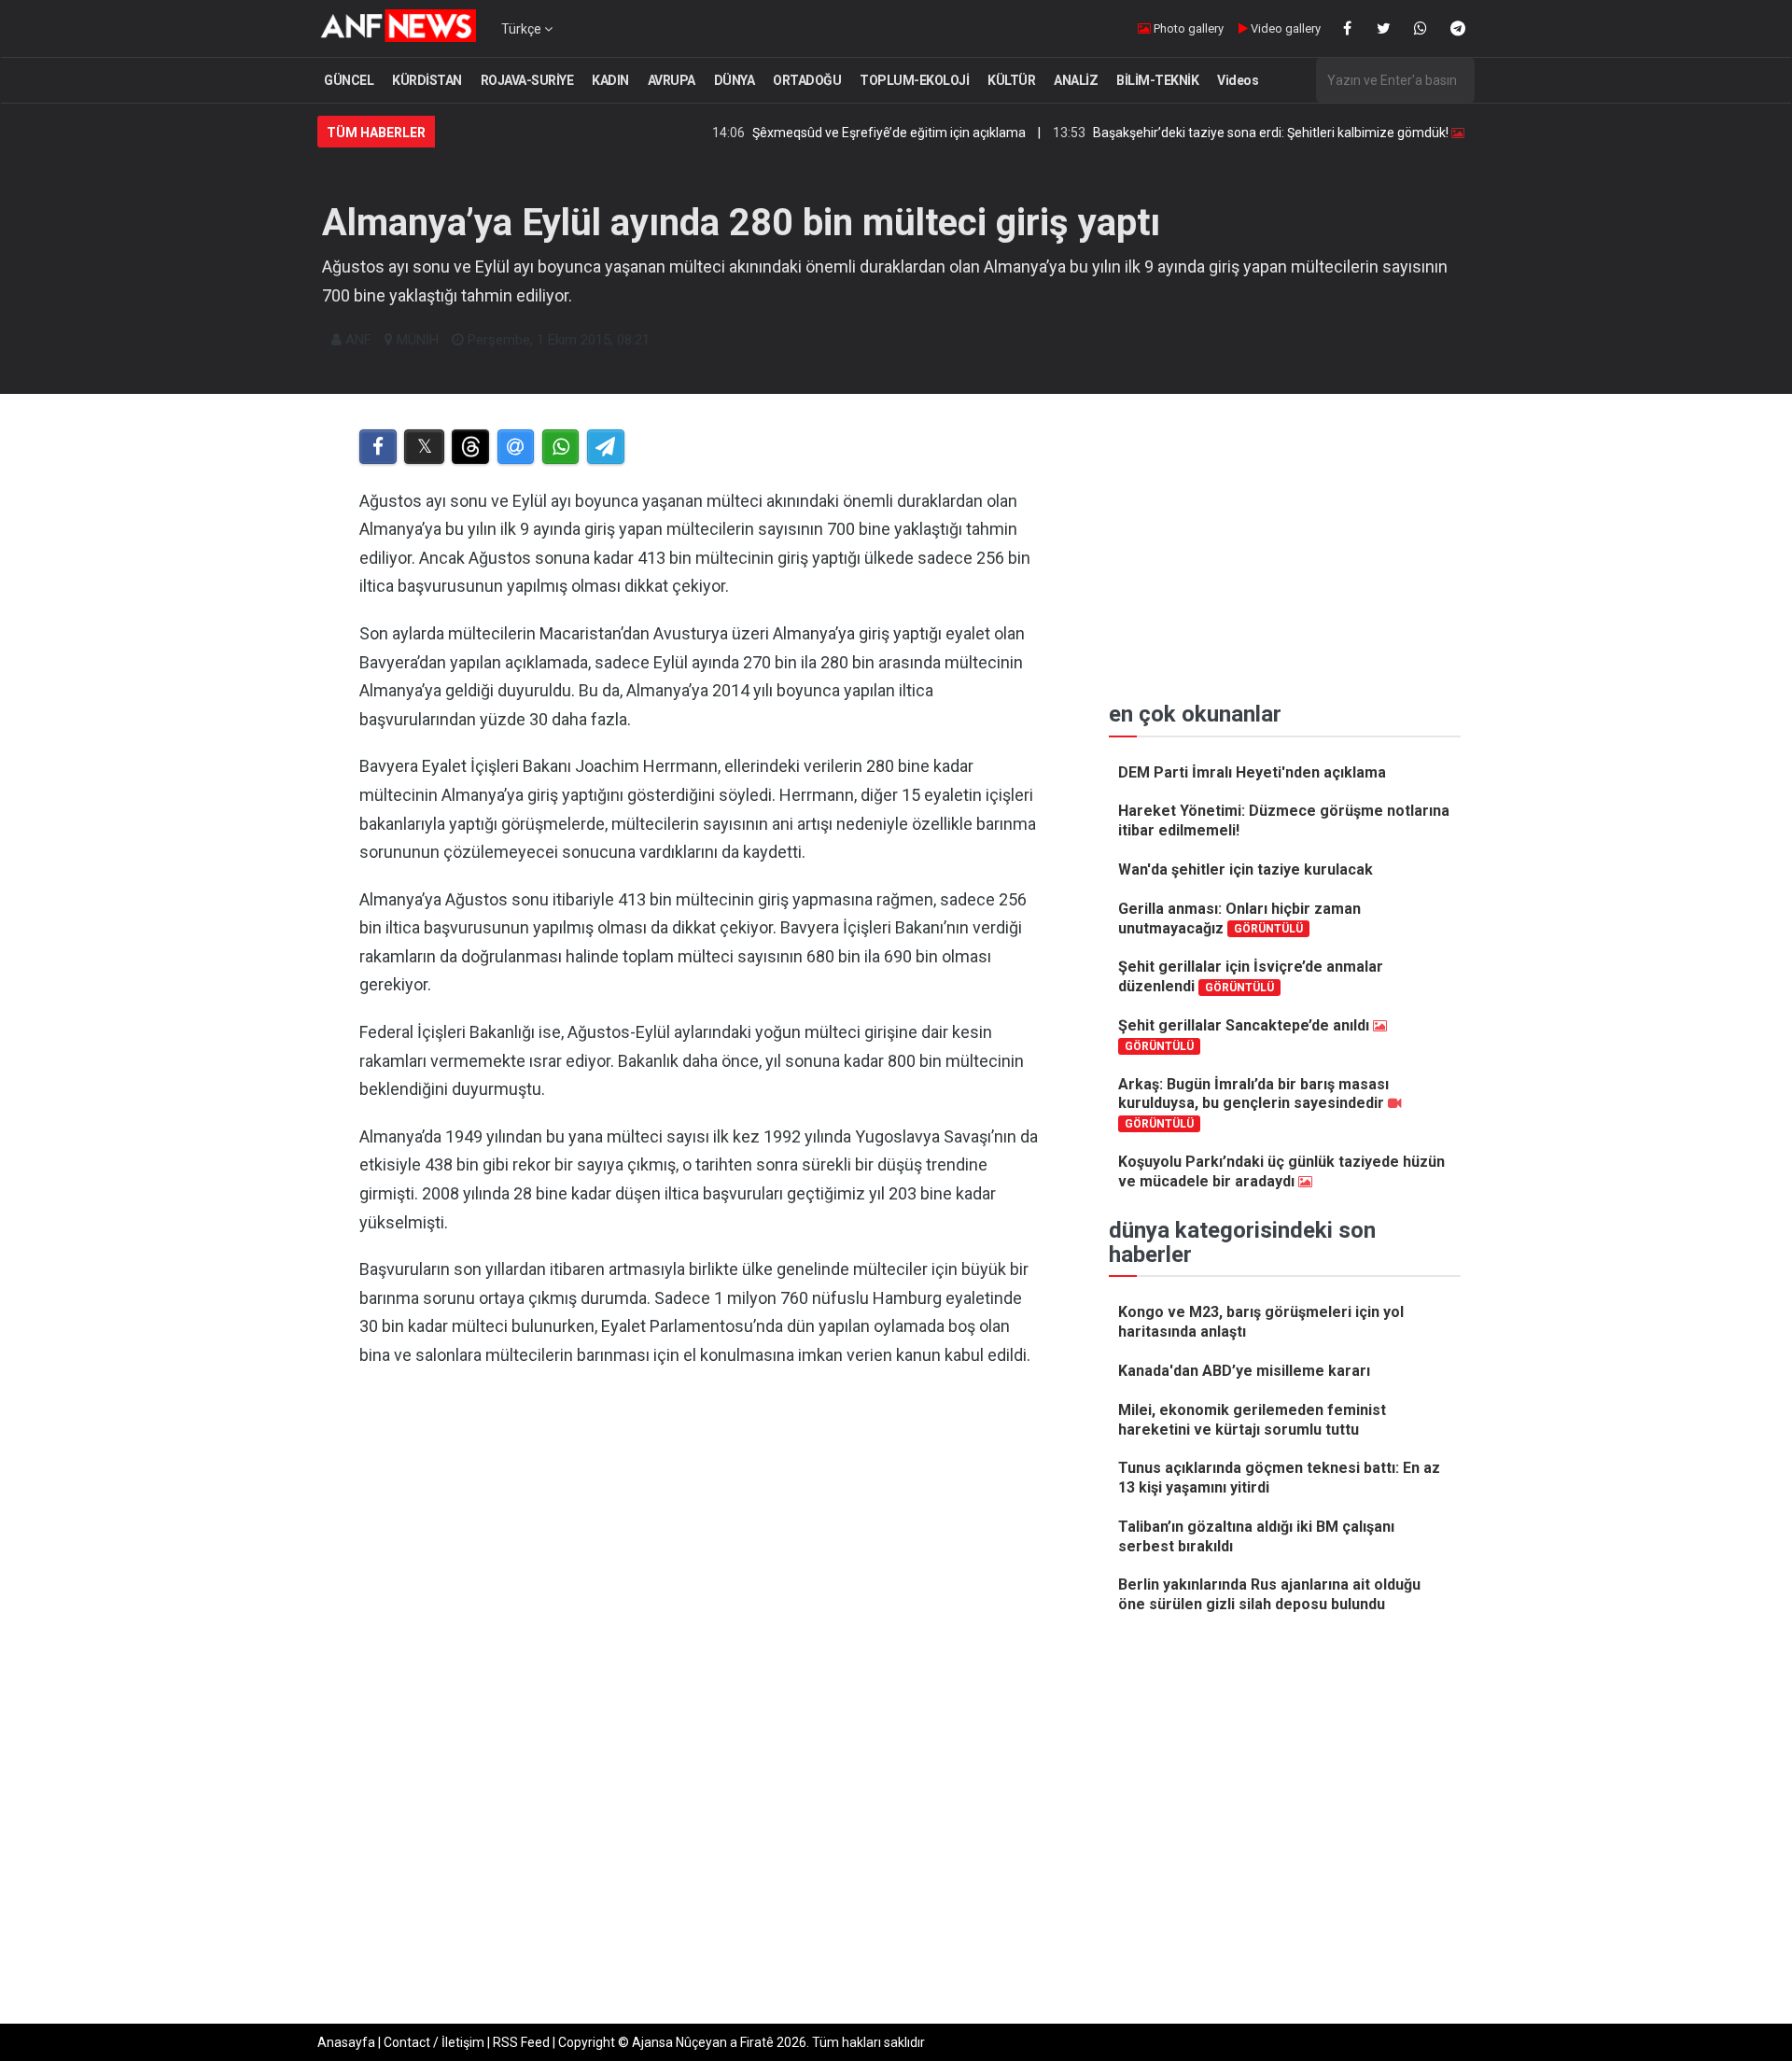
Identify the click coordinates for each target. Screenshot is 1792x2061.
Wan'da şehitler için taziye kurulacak (1246, 869)
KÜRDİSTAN (427, 80)
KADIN (610, 80)
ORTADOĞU (807, 80)
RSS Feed (521, 2042)
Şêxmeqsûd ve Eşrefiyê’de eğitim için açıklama (832, 133)
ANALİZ (1076, 80)
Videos (1238, 80)
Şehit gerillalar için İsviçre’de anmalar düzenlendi (1251, 976)
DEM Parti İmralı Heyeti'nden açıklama (1252, 772)
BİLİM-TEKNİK (1157, 80)
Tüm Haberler (376, 133)
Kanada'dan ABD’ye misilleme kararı (1244, 1371)
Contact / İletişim (434, 2042)
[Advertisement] (701, 1576)
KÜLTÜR (1011, 80)
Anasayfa (346, 2042)
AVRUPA (672, 80)
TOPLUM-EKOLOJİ (914, 80)
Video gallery (1284, 28)
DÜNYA (735, 80)
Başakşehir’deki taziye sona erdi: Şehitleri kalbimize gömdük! (1214, 133)
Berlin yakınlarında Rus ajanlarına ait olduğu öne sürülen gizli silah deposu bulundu (1269, 1594)
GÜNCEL (349, 80)
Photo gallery (1187, 28)
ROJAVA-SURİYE (527, 80)
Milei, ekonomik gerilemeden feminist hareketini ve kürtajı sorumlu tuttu (1252, 1420)
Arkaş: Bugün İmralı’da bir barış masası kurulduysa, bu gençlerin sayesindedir (1253, 1103)
